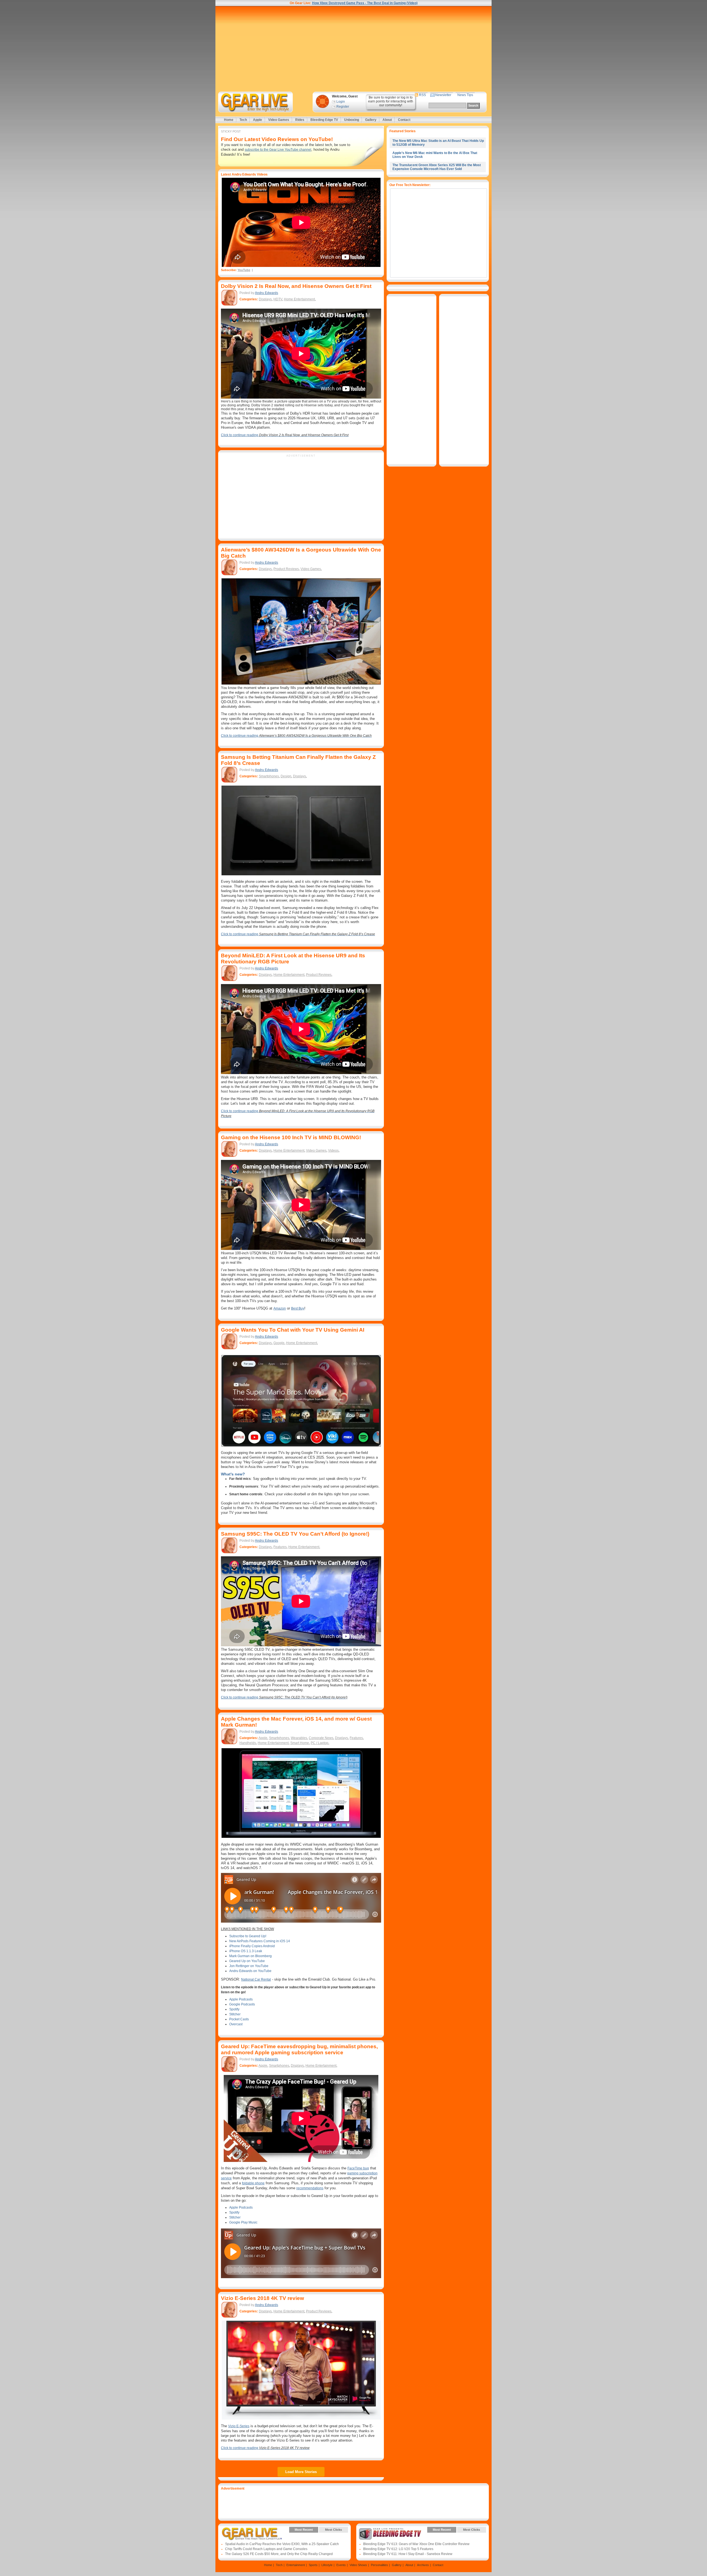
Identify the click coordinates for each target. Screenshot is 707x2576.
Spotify (234, 2009)
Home (229, 120)
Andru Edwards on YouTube (250, 1971)
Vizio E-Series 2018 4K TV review (263, 2298)
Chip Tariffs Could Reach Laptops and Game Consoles (266, 2549)
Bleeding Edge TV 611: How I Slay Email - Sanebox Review (408, 2554)
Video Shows (358, 2565)
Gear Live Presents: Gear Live (252, 2534)
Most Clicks (333, 2530)
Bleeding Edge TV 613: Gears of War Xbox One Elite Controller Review (416, 2544)
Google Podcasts (242, 2004)
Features (280, 1547)
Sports (313, 2565)
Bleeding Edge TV (324, 120)
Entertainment (296, 2565)
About (387, 120)
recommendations (310, 2188)
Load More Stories (301, 2472)
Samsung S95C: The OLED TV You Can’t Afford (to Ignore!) (295, 1534)
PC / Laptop (320, 1743)
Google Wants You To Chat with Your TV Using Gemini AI (293, 1330)
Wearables (299, 1738)
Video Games (279, 120)
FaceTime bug (358, 2168)
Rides (300, 120)
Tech (243, 120)
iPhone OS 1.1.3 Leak (246, 1951)
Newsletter (443, 95)
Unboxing (352, 120)
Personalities (379, 2565)
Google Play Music (243, 2222)
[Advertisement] (353, 49)
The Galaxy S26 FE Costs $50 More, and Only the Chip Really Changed (279, 2554)
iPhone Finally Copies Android (252, 1946)
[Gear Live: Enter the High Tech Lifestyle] (263, 102)
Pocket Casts (239, 2019)
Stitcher (235, 2014)
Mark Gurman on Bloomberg (250, 1956)
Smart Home (300, 1743)
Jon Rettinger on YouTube (249, 1966)
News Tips (465, 95)
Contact (404, 120)
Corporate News (321, 1738)
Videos (333, 1151)
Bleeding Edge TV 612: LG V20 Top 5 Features (398, 2549)
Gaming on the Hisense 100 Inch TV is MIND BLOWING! (291, 1137)
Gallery (371, 120)
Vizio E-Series (239, 2426)
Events (341, 2565)
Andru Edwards (267, 293)
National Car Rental (256, 1979)
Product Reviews (286, 569)
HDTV (278, 299)
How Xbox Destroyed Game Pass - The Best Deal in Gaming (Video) (365, 3)
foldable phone (253, 2183)
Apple (258, 120)
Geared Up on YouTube (247, 1961)
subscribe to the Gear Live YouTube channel (278, 150)
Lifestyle (327, 2565)
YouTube (244, 270)
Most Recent (304, 2530)
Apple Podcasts (241, 1999)
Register (343, 107)
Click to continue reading (285, 435)
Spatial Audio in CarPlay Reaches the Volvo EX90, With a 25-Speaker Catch (282, 2544)
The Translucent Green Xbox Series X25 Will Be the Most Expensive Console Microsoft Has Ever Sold (437, 167)
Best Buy (298, 1308)
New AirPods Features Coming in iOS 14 (260, 1941)
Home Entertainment (299, 299)
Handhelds (248, 1743)
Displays (265, 299)
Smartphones (269, 776)
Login (341, 102)
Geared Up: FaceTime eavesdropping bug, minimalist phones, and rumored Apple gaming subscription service (299, 2049)
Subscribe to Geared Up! (248, 1936)
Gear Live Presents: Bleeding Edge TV (390, 2534)
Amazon (280, 1308)
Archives (423, 2565)
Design (286, 776)
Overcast (236, 2024)
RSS (422, 95)
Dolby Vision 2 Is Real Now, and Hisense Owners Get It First (296, 286)
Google (279, 1343)
